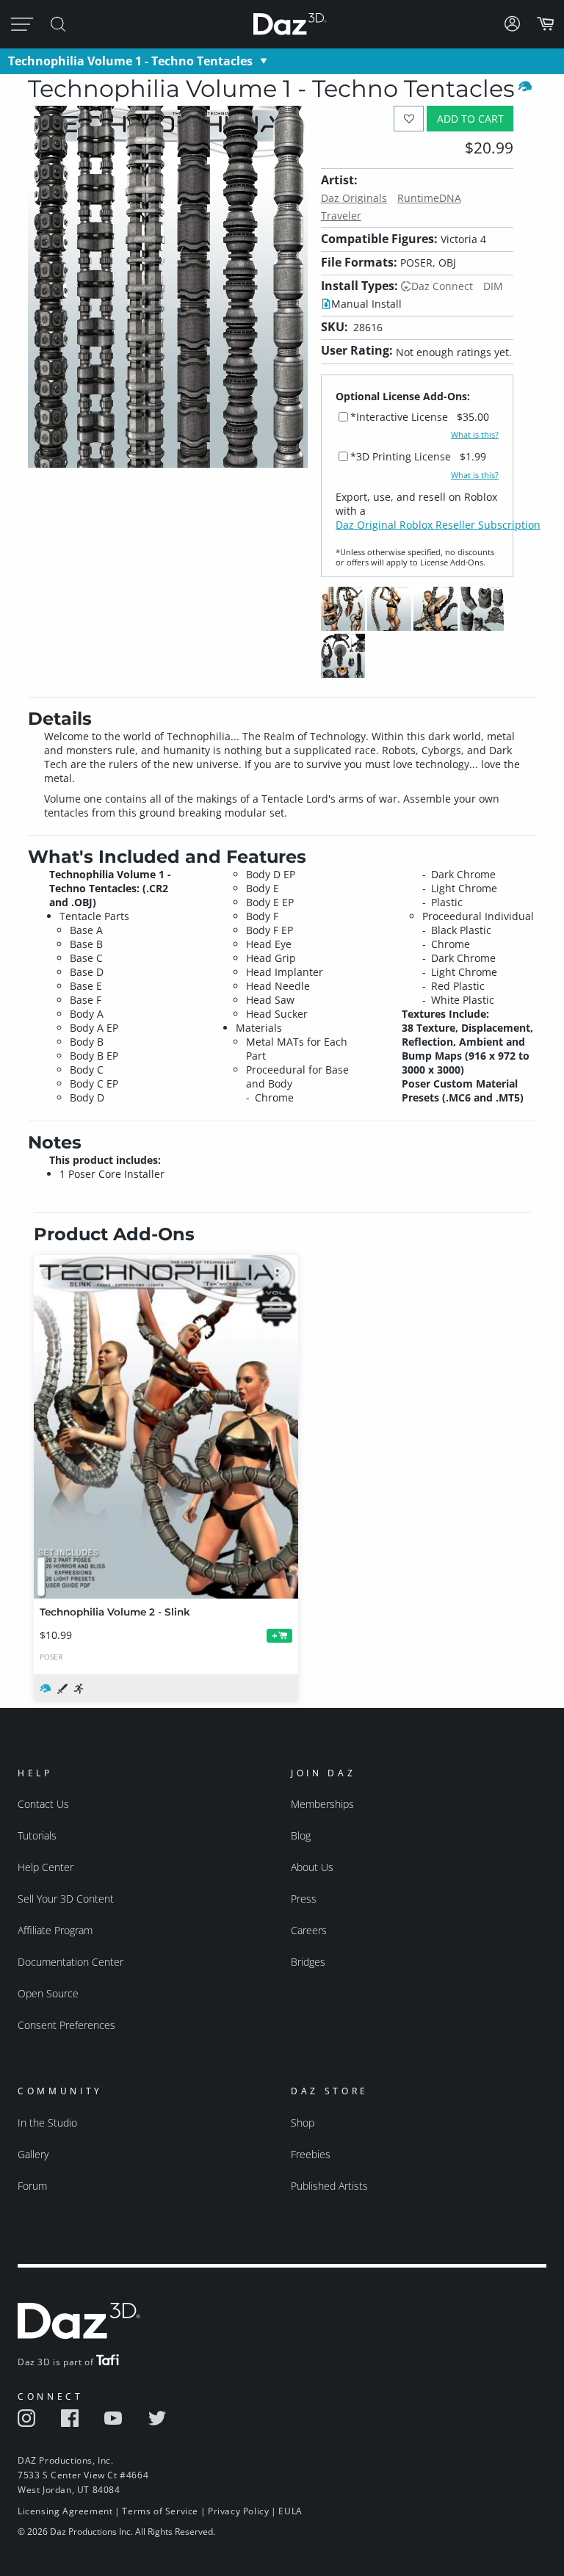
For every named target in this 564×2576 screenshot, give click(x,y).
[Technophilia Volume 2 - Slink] (166, 1427)
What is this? (475, 435)
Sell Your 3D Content (66, 1899)
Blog (301, 1835)
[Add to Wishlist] (409, 119)
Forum (32, 2186)
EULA (290, 2511)
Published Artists (329, 2186)
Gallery (33, 2154)
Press (304, 1899)
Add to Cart (470, 119)
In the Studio (47, 2123)
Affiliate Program (55, 1930)
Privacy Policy (238, 2511)
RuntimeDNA (429, 198)
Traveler (341, 216)
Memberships (322, 1804)
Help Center (46, 1867)
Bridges (308, 1962)
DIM (493, 286)
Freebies (311, 2154)
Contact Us (43, 1804)
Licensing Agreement (65, 2511)
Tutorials (37, 1835)
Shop (303, 2123)
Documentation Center (70, 1962)
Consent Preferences (66, 2025)
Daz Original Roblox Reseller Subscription (438, 525)
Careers (309, 1930)
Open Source (48, 1993)
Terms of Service (160, 2511)
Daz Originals (354, 198)
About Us (312, 1867)
